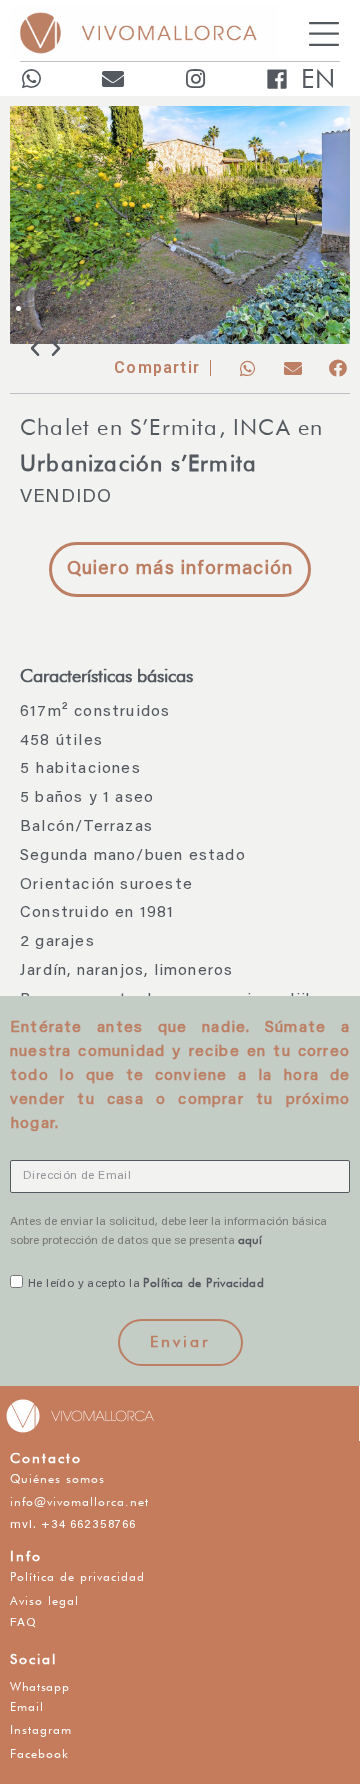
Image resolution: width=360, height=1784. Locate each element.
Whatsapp (40, 1686)
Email (27, 1706)
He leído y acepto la (150, 1284)
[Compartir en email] (292, 368)
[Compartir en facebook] (337, 368)
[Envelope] (113, 79)
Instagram (41, 1729)
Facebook (39, 1753)
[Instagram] (195, 79)
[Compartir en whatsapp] (247, 368)
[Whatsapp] (31, 79)
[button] (18, 308)
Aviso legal (44, 1600)
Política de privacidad (77, 1576)
